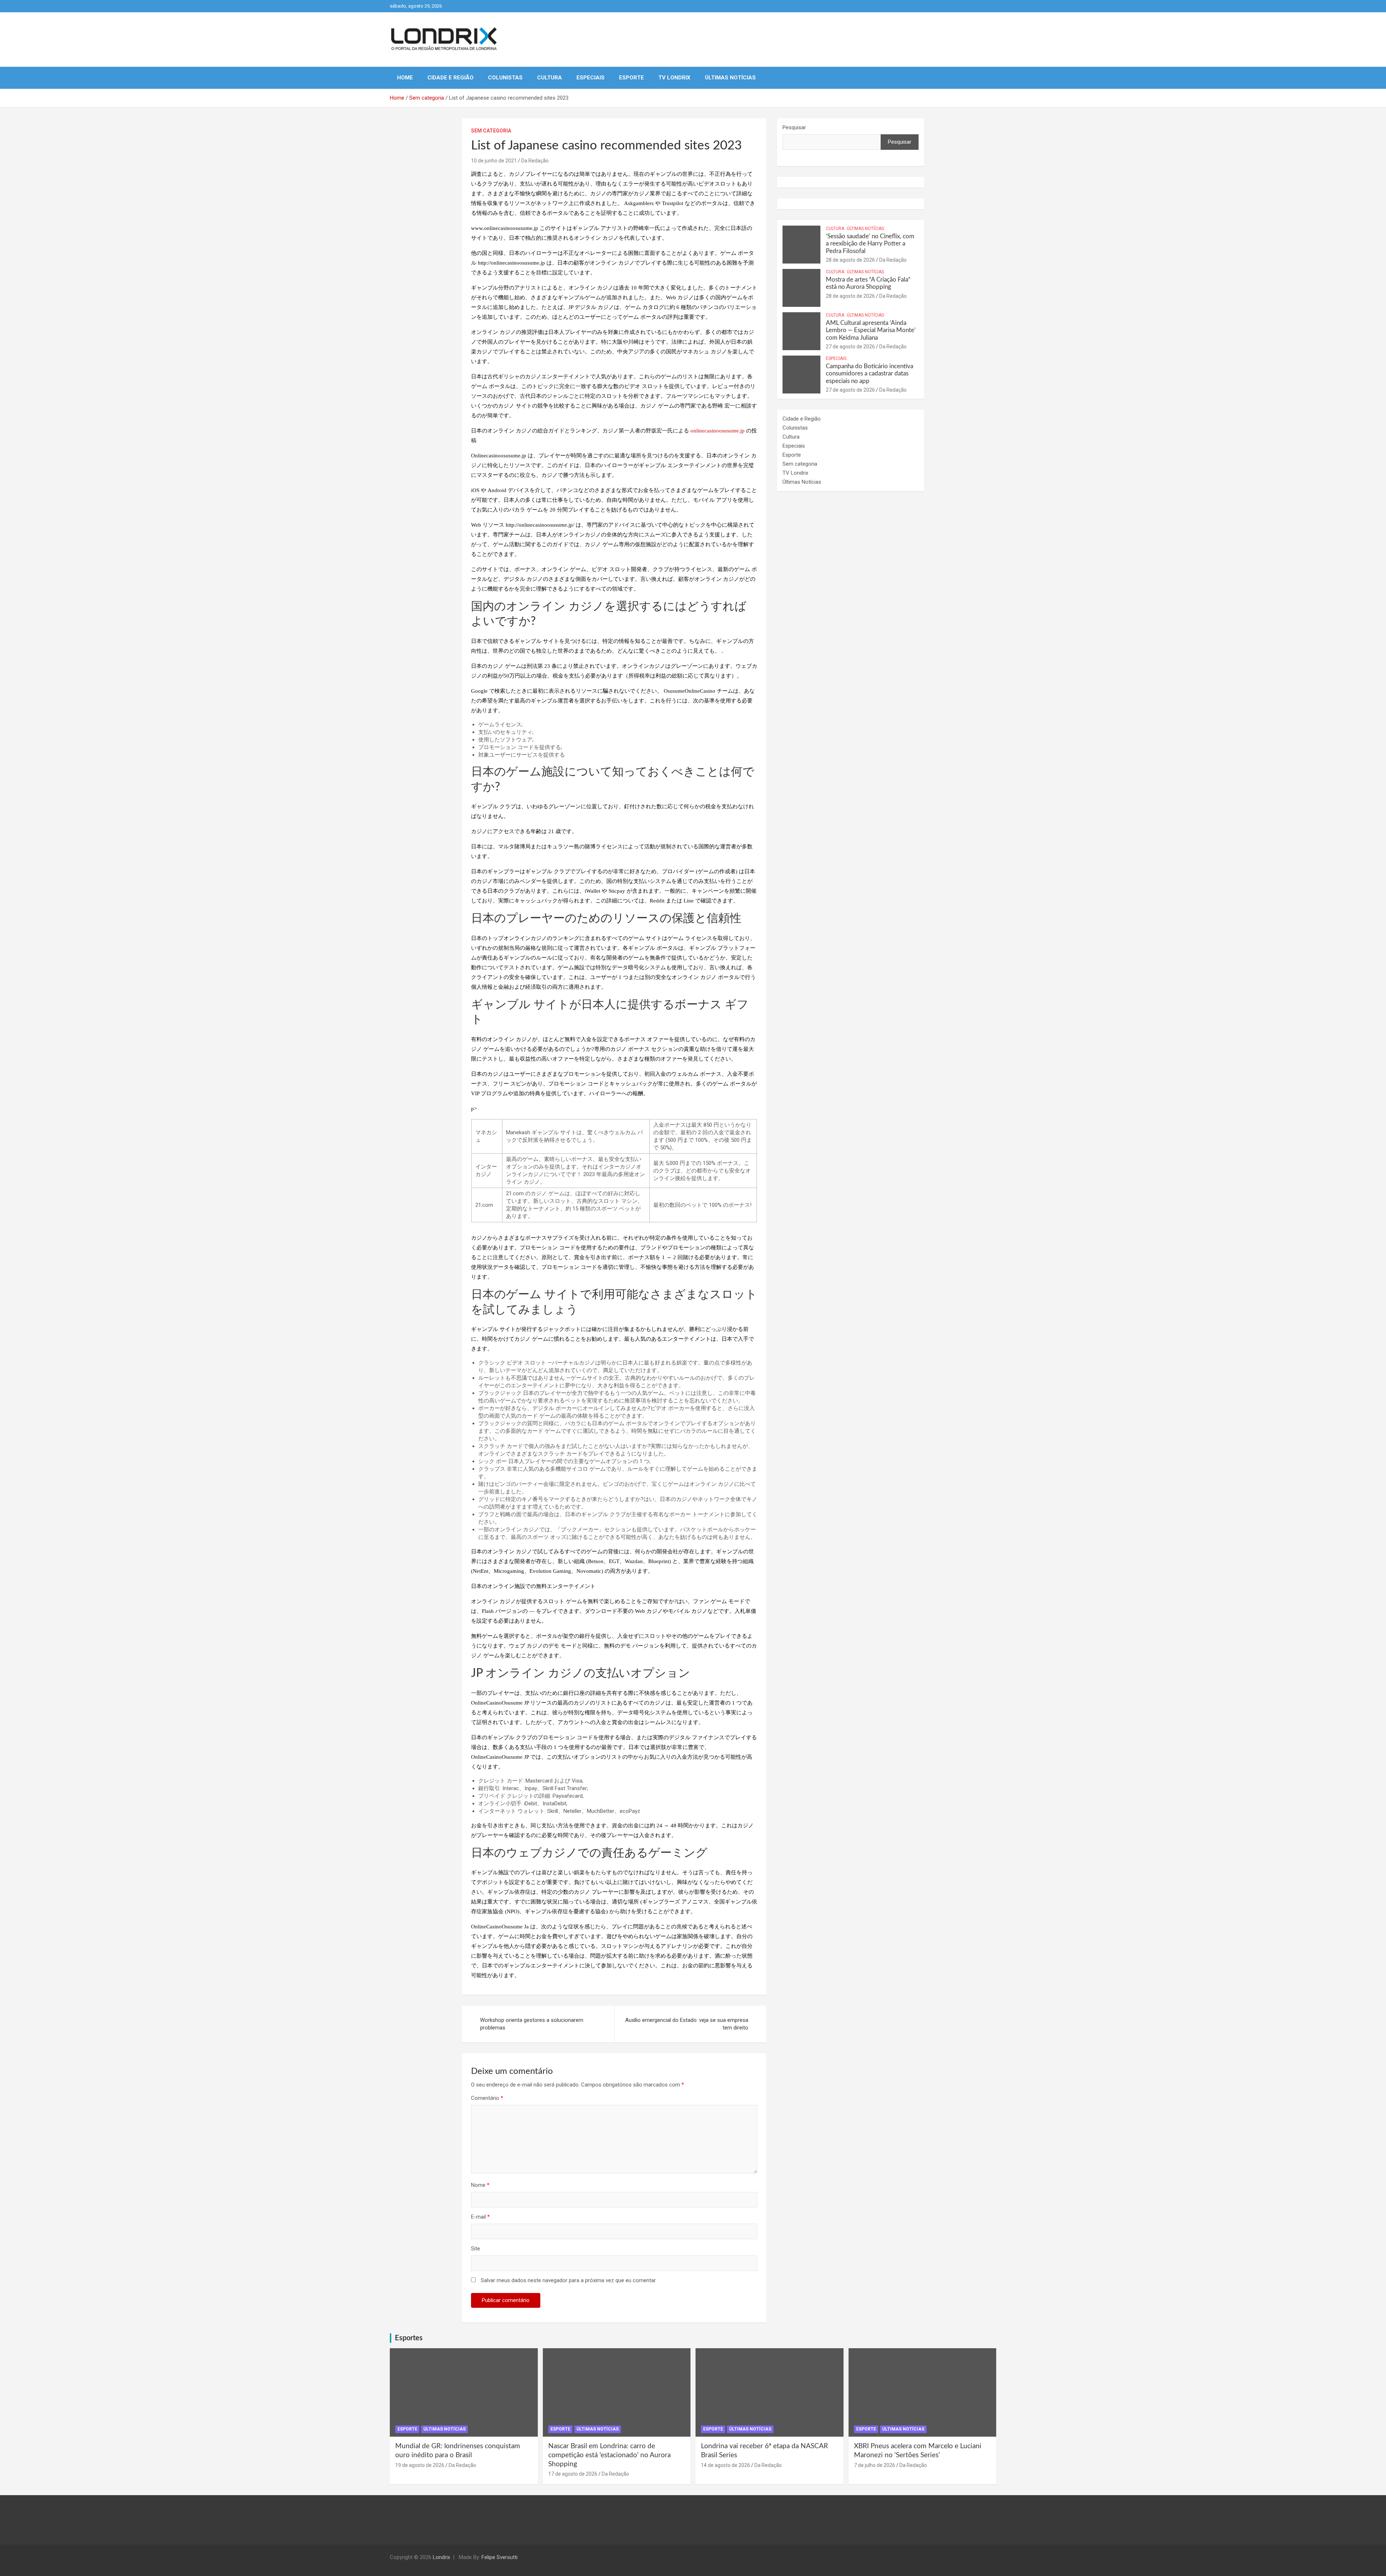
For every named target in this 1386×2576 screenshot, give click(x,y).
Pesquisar (794, 127)
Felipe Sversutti (500, 2557)
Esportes (409, 2338)
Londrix (441, 2557)
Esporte (631, 78)
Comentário (487, 2098)
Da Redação (535, 161)
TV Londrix (674, 78)
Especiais (590, 78)
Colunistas (505, 78)
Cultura (550, 78)
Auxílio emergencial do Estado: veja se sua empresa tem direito (687, 2024)
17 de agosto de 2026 (573, 2474)
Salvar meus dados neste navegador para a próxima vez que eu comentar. (569, 2280)
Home (405, 78)
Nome (480, 2185)
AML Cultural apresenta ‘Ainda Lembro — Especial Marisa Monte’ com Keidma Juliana (871, 330)
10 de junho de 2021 (494, 161)
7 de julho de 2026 (875, 2465)
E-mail (480, 2217)
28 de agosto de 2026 (850, 260)
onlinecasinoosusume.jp (718, 431)
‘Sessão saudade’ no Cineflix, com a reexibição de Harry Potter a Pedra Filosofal (870, 244)
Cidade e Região (450, 78)
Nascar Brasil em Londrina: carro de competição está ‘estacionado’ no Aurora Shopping (609, 2455)
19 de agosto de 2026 (420, 2465)
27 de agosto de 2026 (850, 347)
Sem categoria (491, 131)
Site (476, 2249)
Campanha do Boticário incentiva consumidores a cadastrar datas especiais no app (869, 374)
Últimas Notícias (730, 78)
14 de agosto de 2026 (725, 2465)
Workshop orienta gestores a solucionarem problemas (532, 2024)
